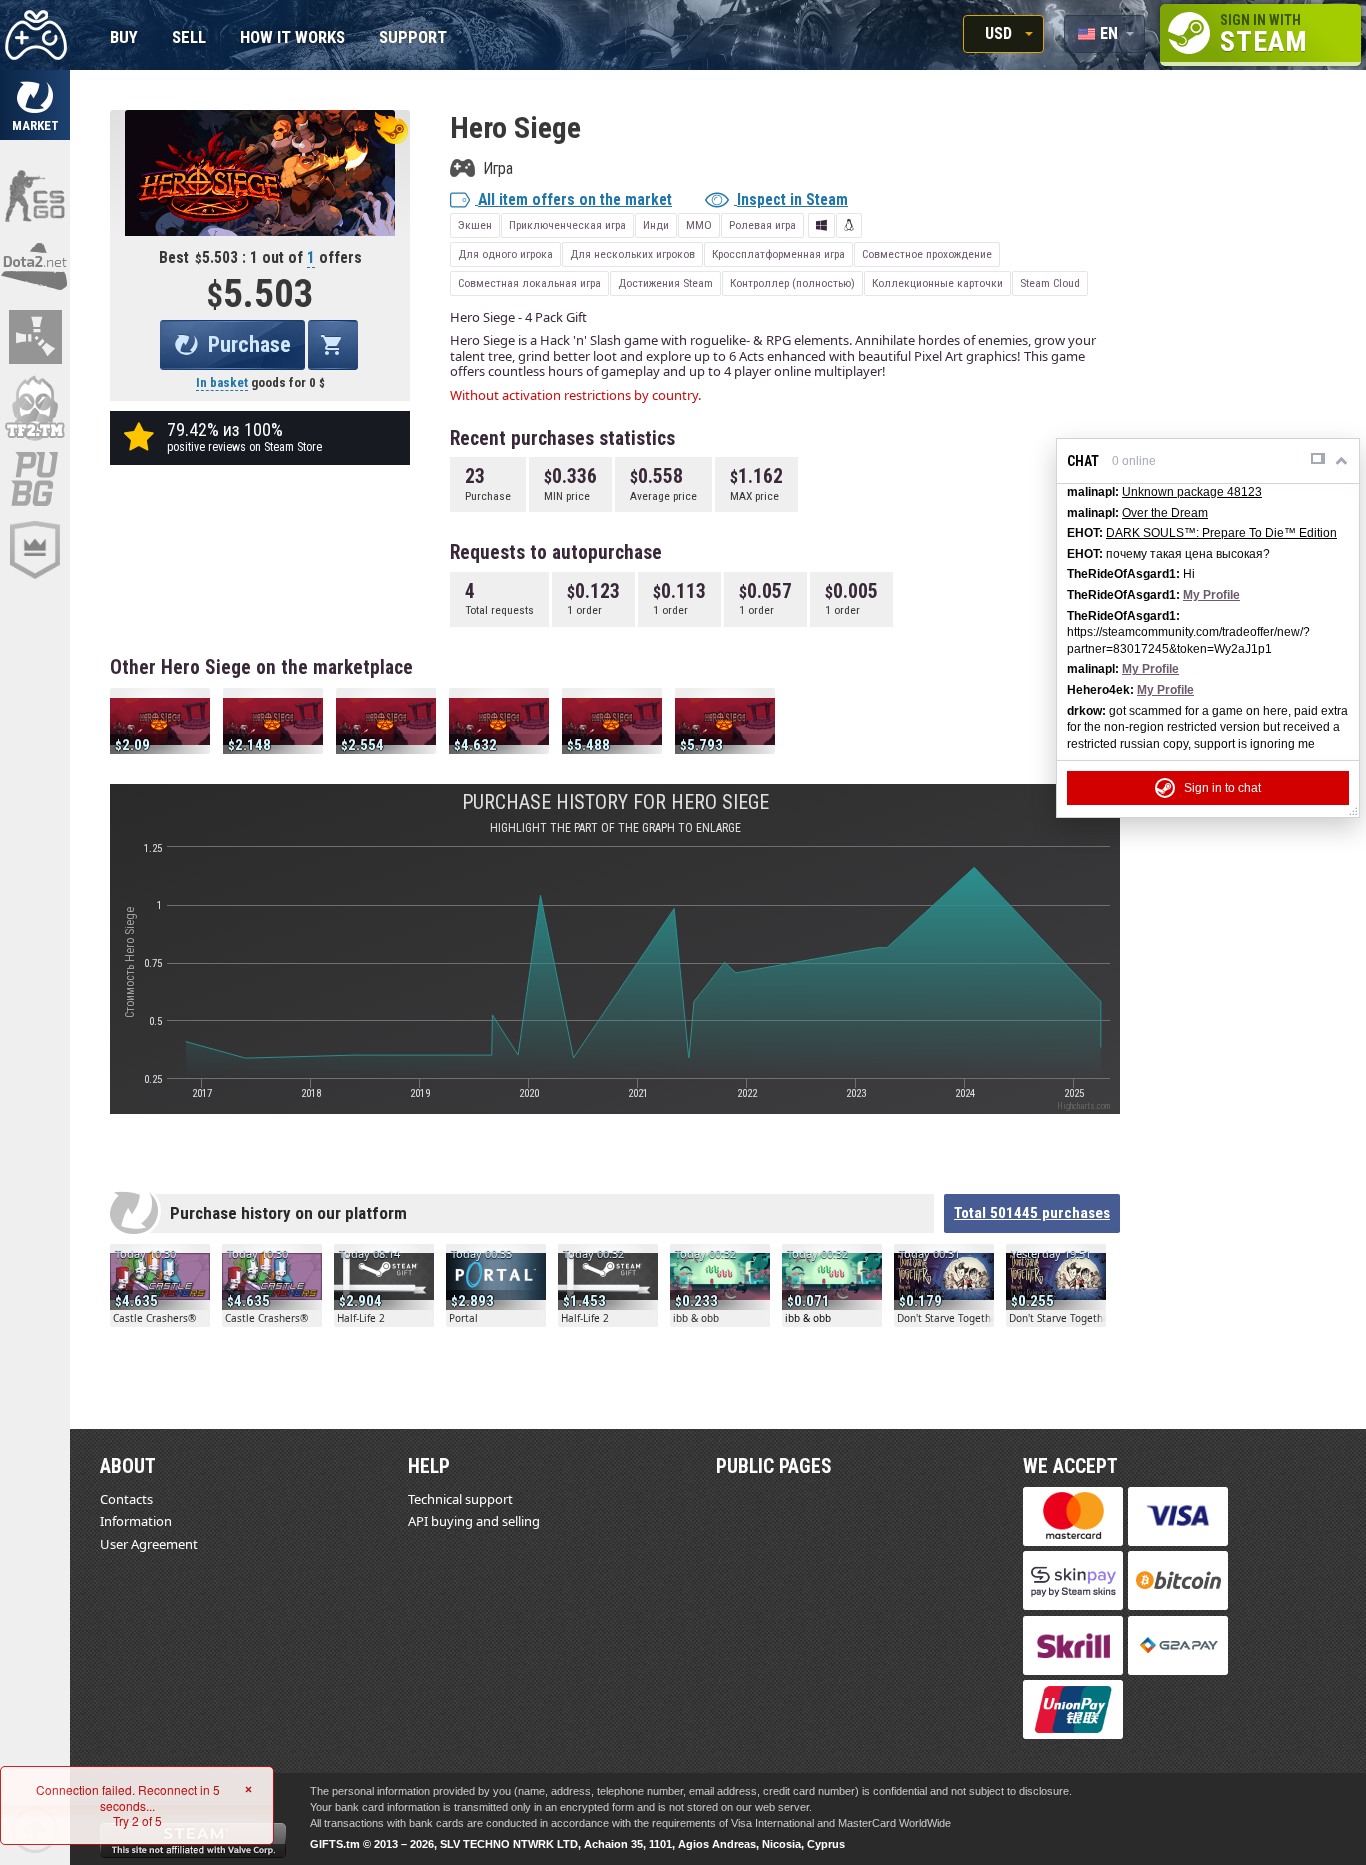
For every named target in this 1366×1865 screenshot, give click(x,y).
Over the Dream (1165, 513)
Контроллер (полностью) (792, 283)
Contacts (126, 1499)
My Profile (1211, 595)
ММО (699, 225)
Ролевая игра (762, 225)
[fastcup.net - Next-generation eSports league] (35, 550)
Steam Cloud (1050, 283)
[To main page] (35, 35)
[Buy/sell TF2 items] (35, 408)
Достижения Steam (665, 283)
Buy (124, 38)
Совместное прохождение (927, 254)
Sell (189, 38)
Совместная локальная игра (529, 283)
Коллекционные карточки (937, 283)
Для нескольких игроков (632, 254)
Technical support (460, 1499)
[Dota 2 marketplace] (35, 266)
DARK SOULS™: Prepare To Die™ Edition (1221, 533)
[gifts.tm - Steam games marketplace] (35, 105)
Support (413, 38)
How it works (292, 38)
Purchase (249, 344)
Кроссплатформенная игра (778, 254)
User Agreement (149, 1544)
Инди (656, 225)
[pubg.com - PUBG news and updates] (35, 479)
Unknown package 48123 (1192, 492)
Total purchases (1032, 1213)
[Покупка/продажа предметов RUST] (35, 337)
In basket (222, 382)
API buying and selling (474, 1521)
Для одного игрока (505, 254)
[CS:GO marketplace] (35, 195)
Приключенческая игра (567, 225)
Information (136, 1521)
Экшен (475, 225)
